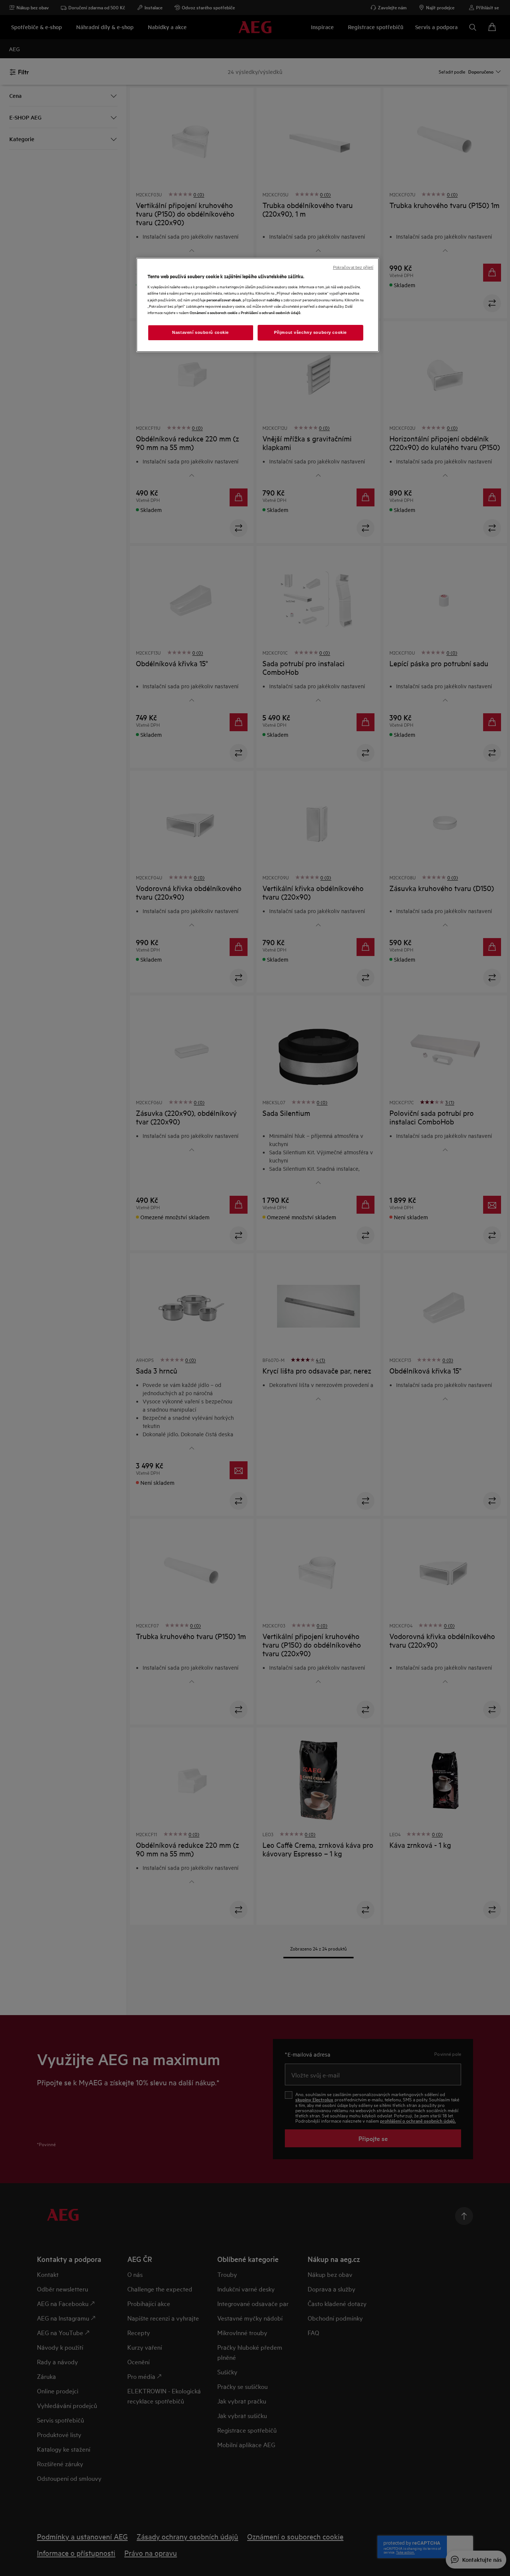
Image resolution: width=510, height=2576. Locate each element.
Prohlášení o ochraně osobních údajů (271, 312)
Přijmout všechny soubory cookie (310, 332)
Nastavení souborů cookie (200, 332)
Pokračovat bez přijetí (353, 267)
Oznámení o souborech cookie (214, 312)
